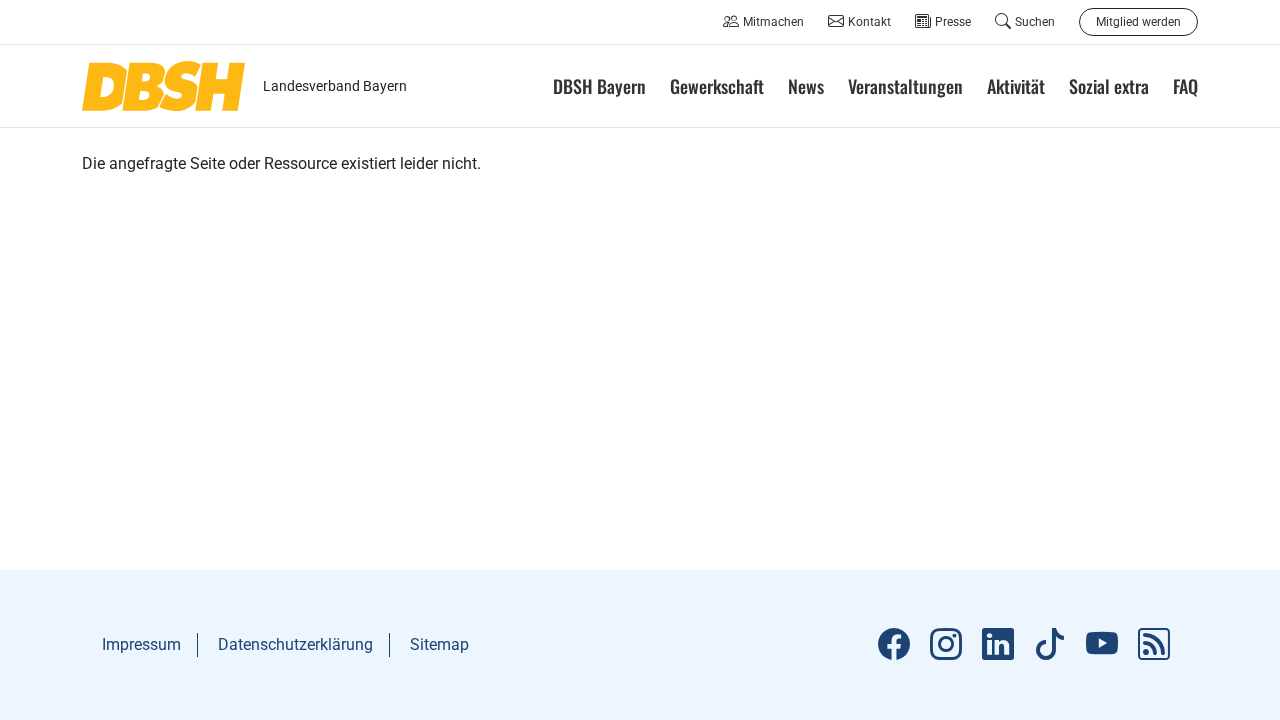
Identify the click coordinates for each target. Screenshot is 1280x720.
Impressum (141, 644)
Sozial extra (1109, 86)
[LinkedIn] (998, 645)
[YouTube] (1102, 645)
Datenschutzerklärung (295, 644)
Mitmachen (773, 22)
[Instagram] (946, 645)
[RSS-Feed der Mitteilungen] (1154, 645)
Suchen (1035, 22)
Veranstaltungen (905, 86)
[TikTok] (1050, 645)
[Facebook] (894, 645)
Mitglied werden (1138, 22)
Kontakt (869, 22)
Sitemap (439, 644)
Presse (953, 22)
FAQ (1185, 86)
